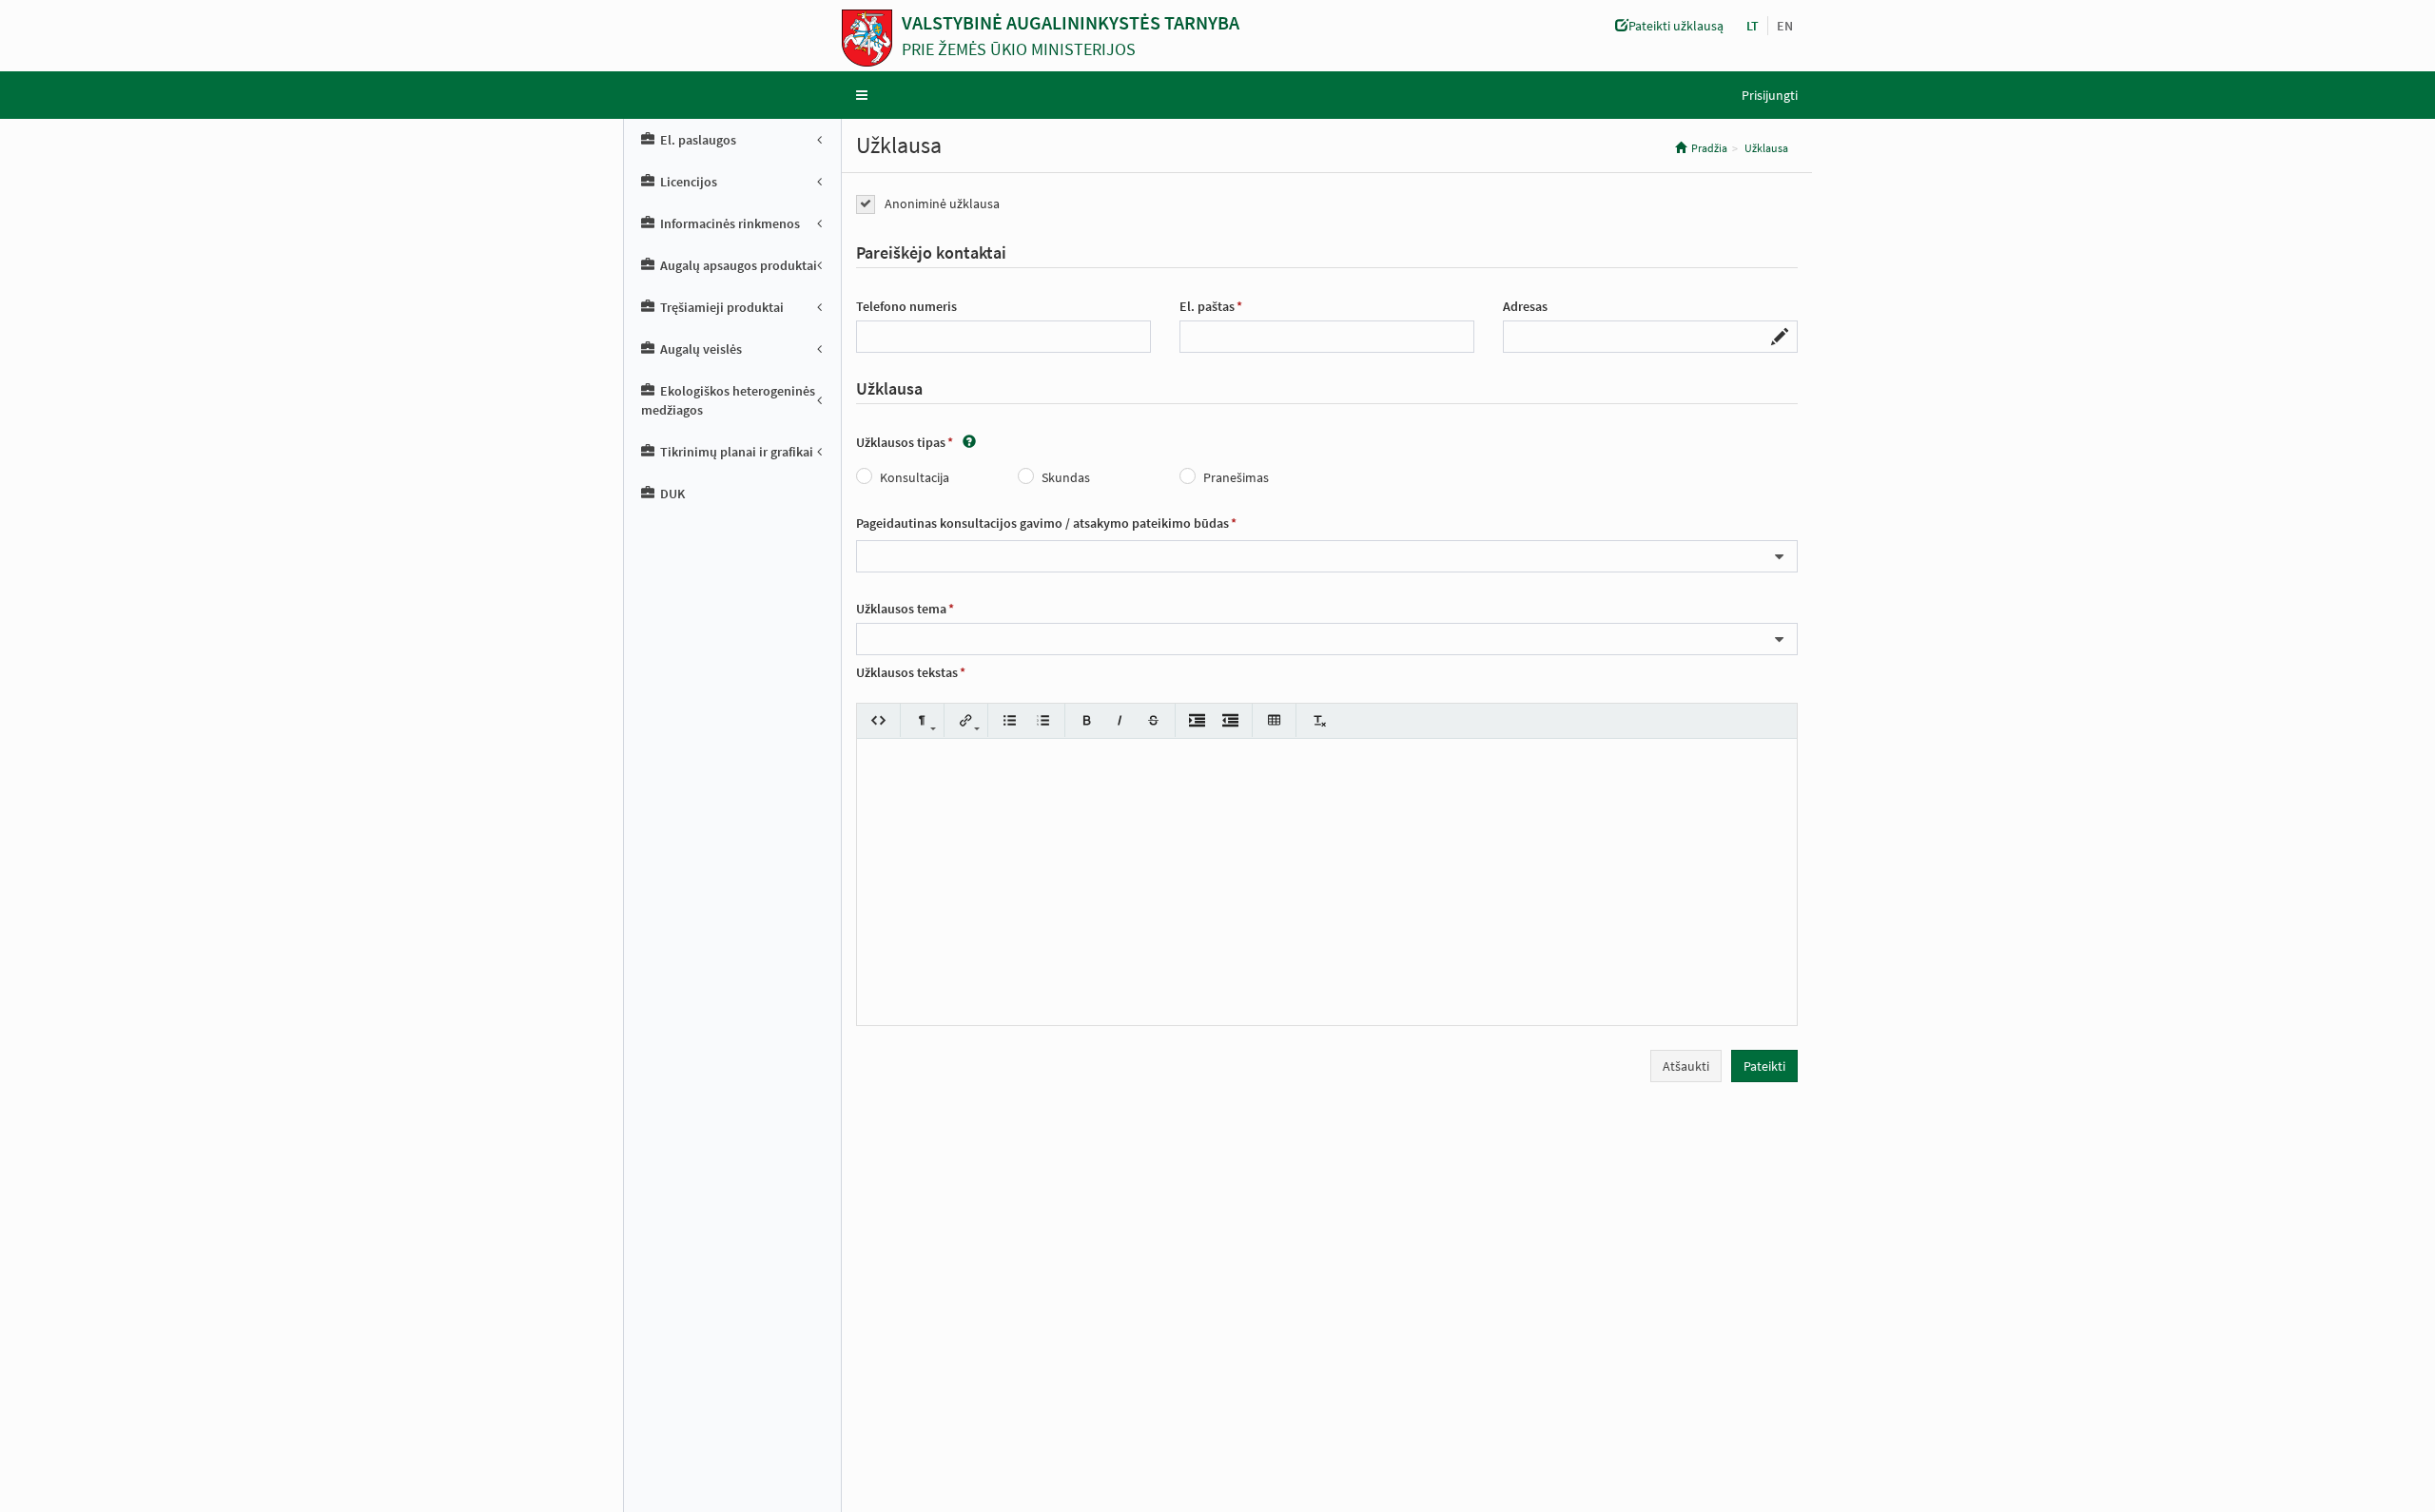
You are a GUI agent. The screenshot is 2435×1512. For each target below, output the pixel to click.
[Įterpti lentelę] (1274, 720)
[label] (931, 253)
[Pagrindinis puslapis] (872, 38)
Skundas (1066, 477)
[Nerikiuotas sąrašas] (1010, 720)
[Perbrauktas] (1153, 720)
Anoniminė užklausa (942, 204)
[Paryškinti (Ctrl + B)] (1087, 720)
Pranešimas (1236, 477)
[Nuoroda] (966, 720)
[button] (1785, 26)
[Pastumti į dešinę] (1197, 720)
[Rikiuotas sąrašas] (1043, 720)
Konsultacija (915, 477)
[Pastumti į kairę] (1230, 720)
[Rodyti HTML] (878, 720)
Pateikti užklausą (1676, 26)
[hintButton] (969, 442)
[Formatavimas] (922, 720)
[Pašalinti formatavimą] (1318, 720)
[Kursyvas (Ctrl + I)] (1120, 720)
